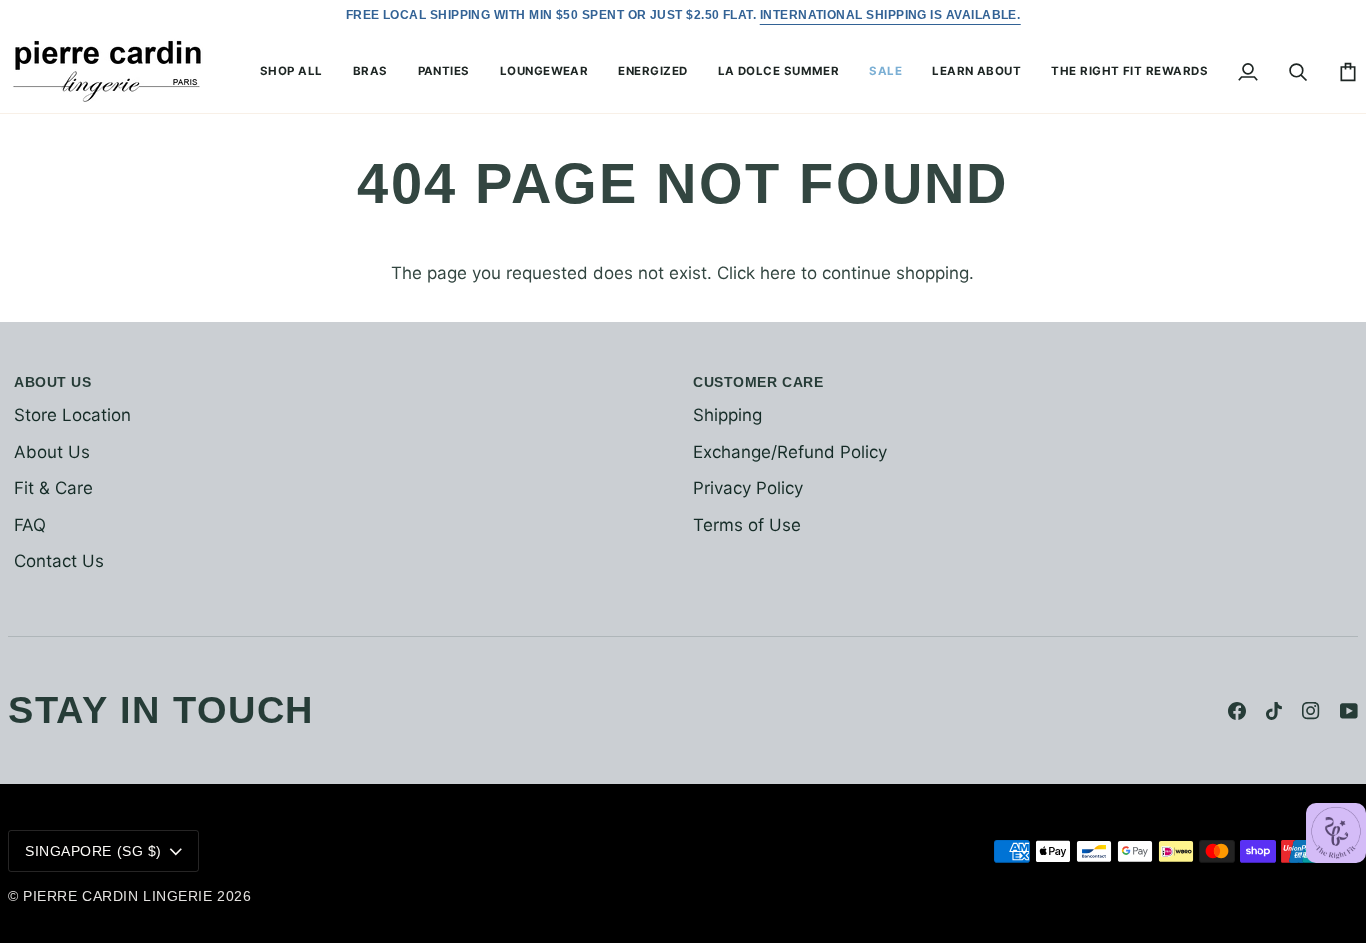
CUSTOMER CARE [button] (758, 382)
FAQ (30, 525)
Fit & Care (53, 488)
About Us (52, 452)
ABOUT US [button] (52, 382)
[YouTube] (1349, 711)
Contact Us (59, 561)
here (778, 273)
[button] (291, 72)
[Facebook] (1237, 711)
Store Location (72, 415)
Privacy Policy (748, 488)
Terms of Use (747, 525)
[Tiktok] (1274, 711)
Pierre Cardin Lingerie (117, 896)
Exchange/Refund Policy (790, 452)
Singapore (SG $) (93, 851)
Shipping (727, 415)
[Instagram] (1311, 711)
